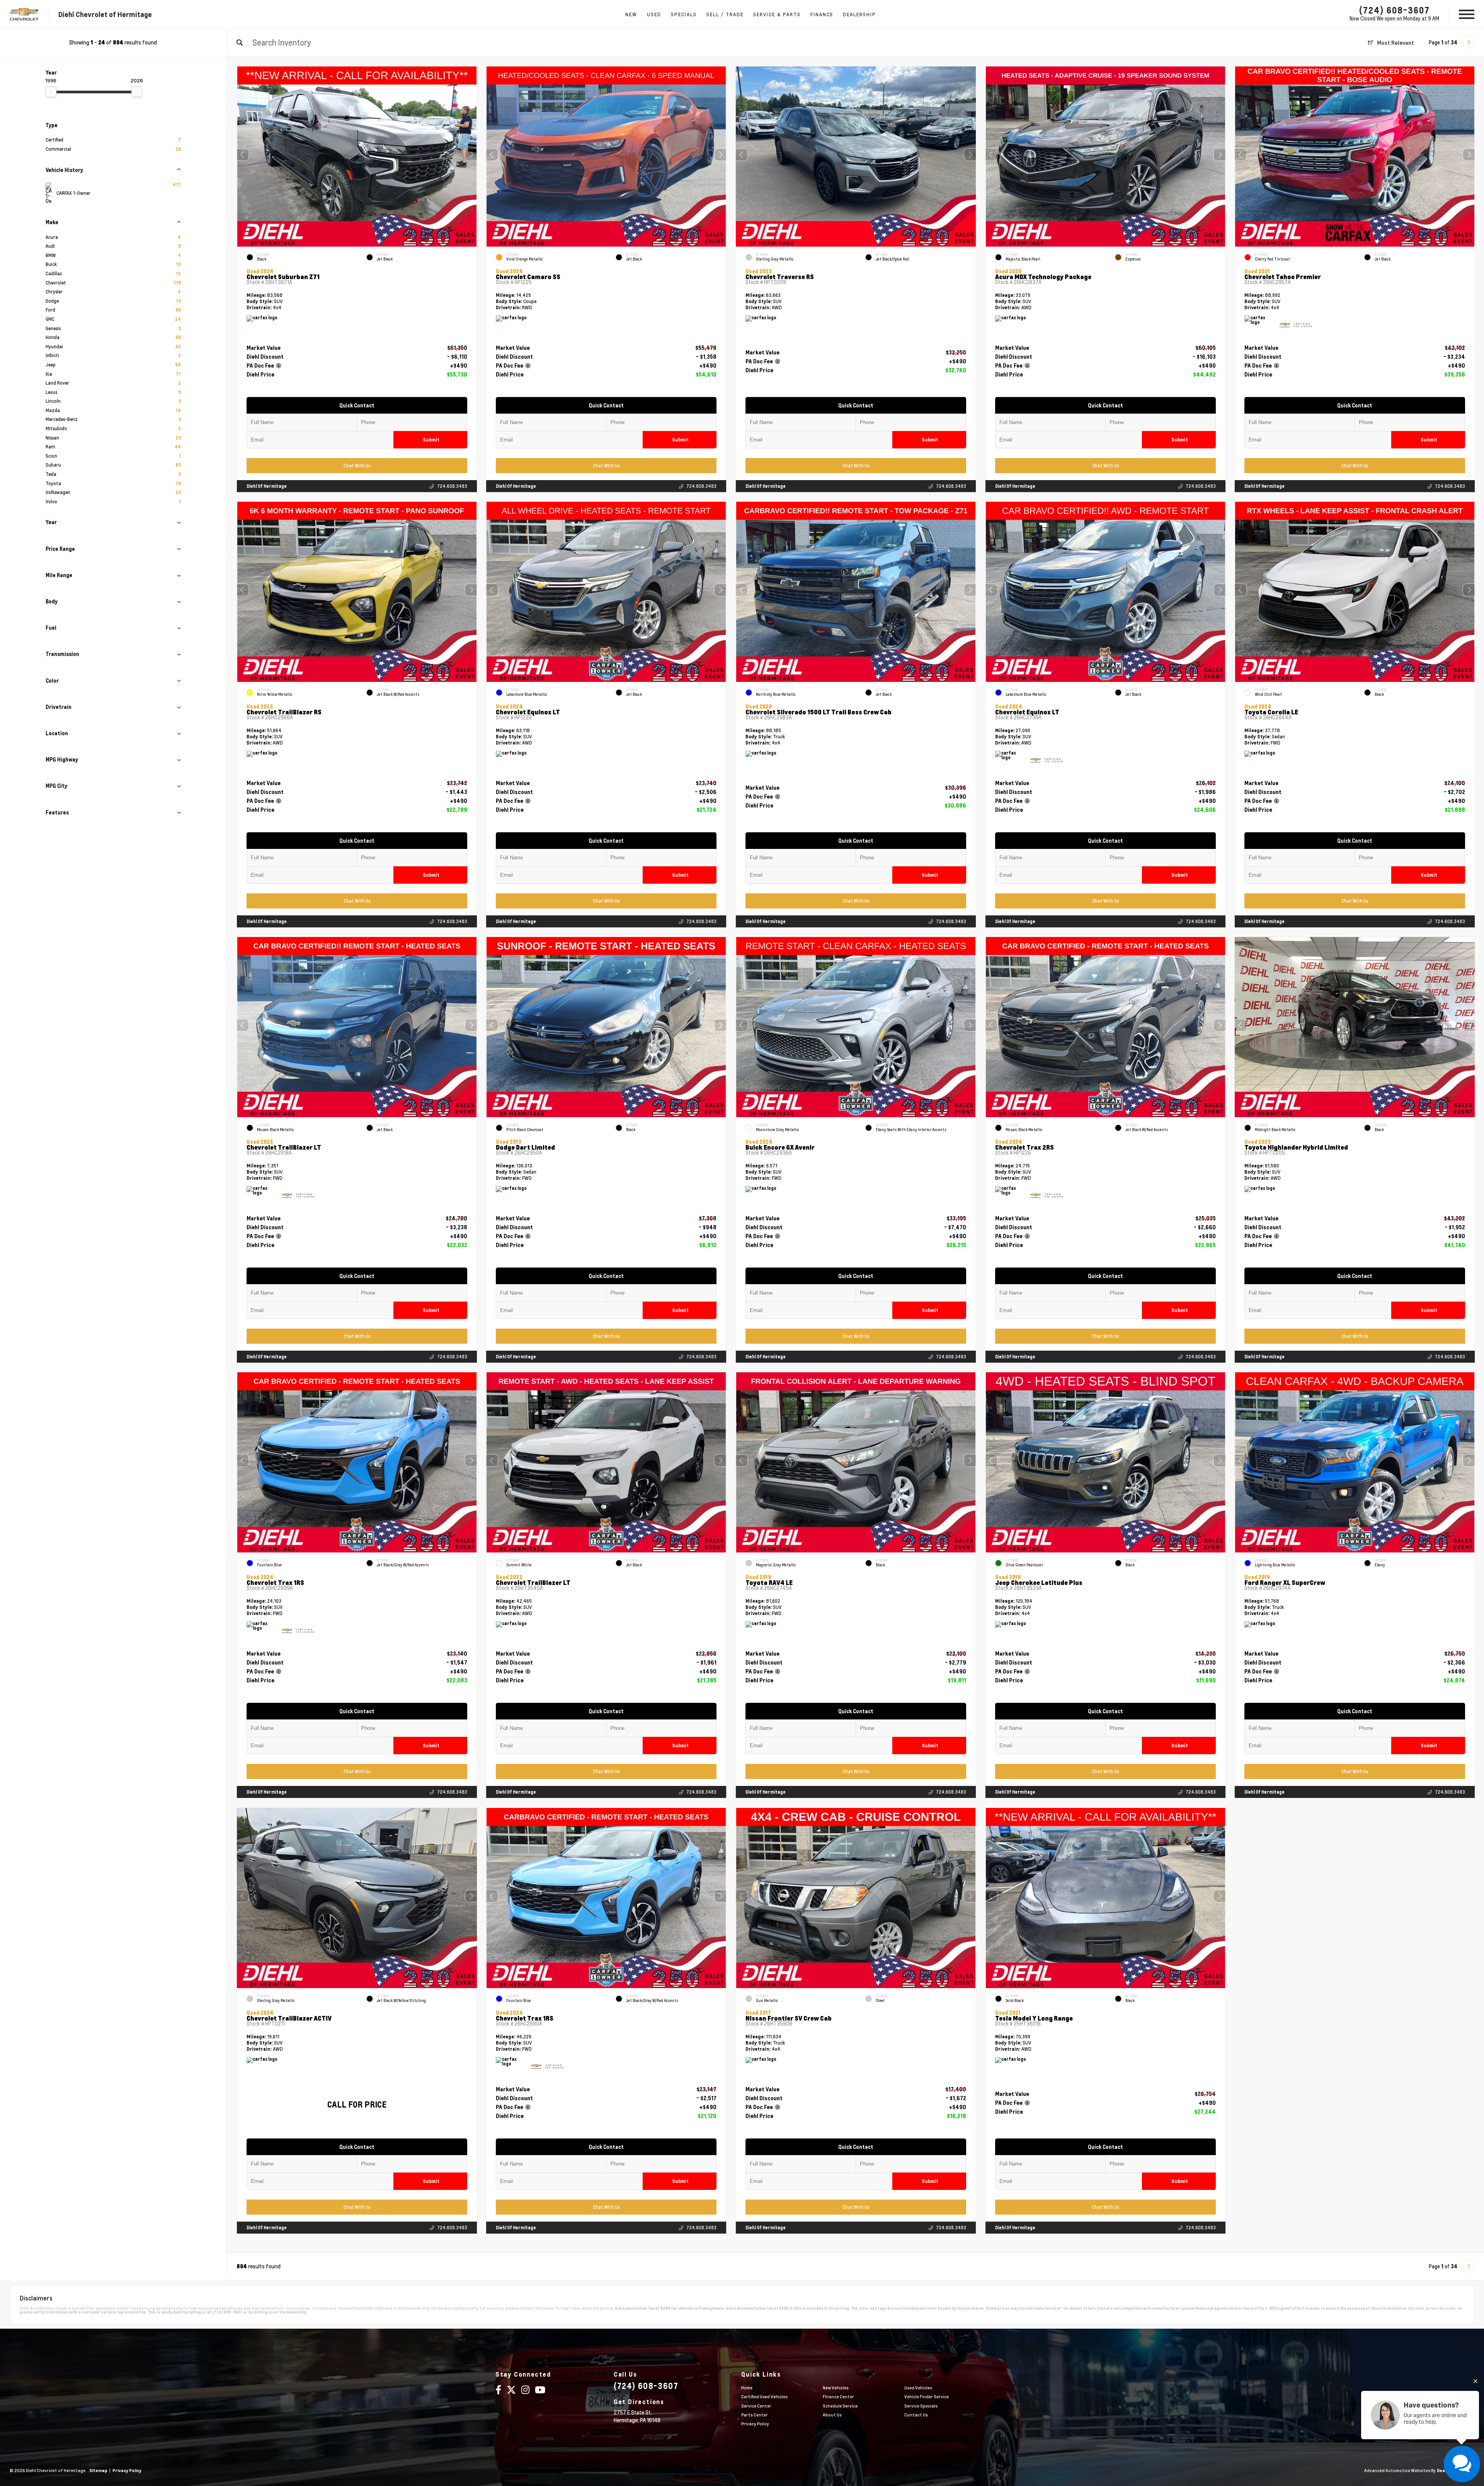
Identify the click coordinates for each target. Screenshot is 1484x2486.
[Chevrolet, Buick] (24, 14)
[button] (471, 155)
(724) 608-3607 (1395, 10)
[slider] (51, 92)
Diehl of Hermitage (267, 486)
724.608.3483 (452, 486)
